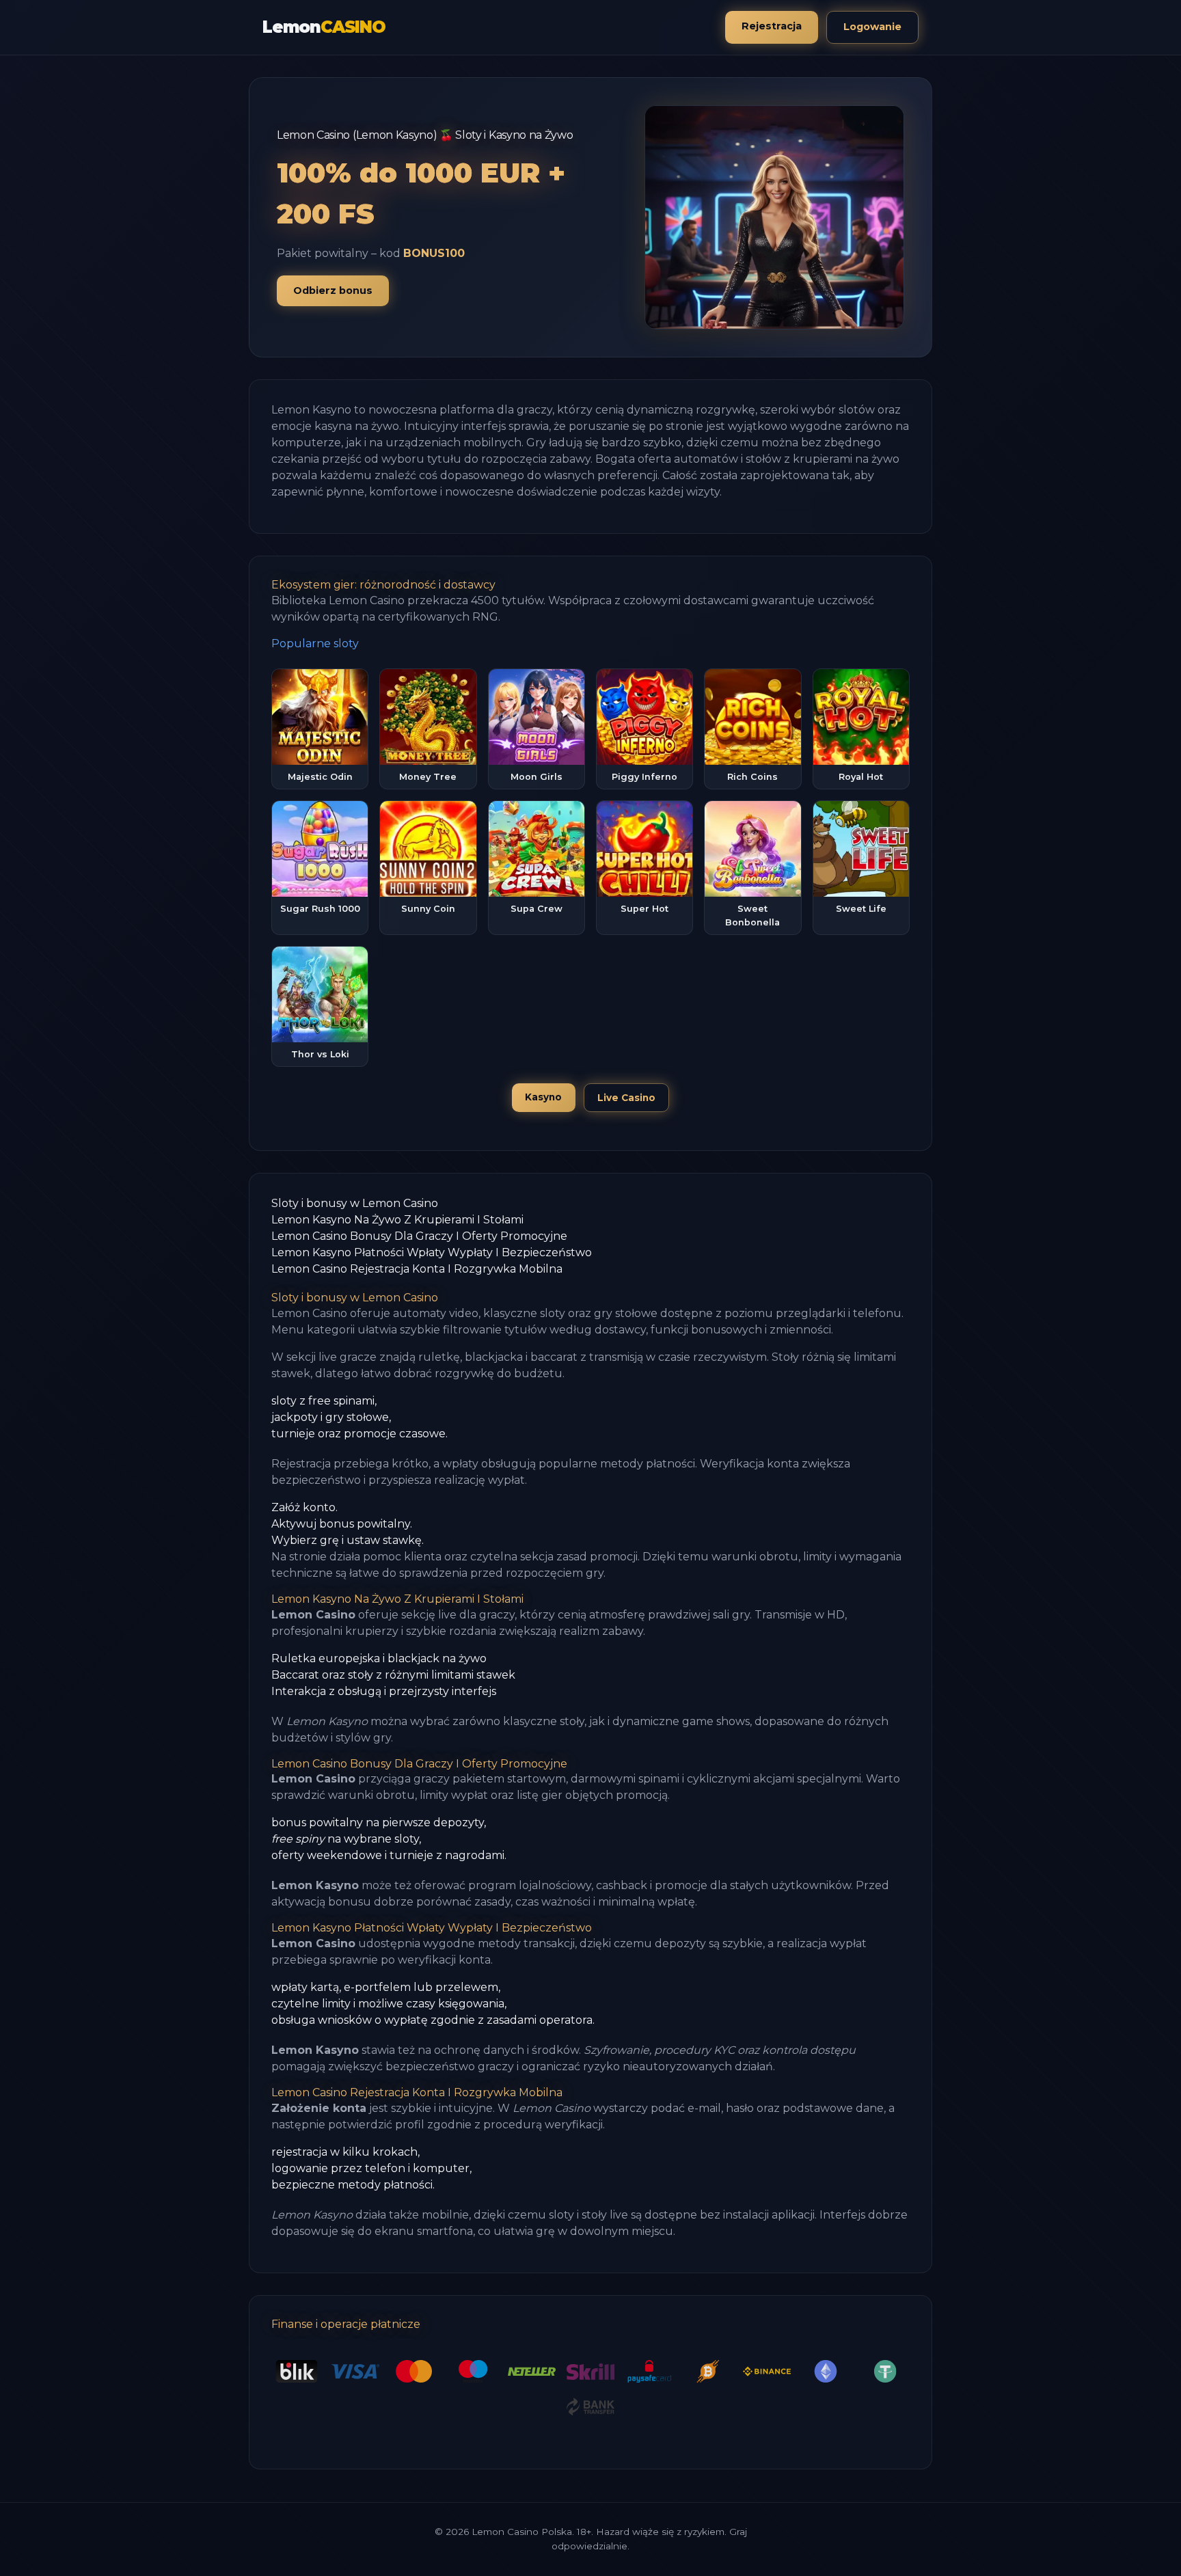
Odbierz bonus (333, 290)
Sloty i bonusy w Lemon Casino (355, 1203)
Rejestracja (772, 26)
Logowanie (872, 27)
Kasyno (543, 1097)
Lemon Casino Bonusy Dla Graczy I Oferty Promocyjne (419, 1236)
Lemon (324, 27)
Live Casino (626, 1098)
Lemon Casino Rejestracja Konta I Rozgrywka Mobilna (417, 1269)
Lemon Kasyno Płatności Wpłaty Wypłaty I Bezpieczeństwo (432, 1252)
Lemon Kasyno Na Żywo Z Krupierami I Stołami (397, 1220)
